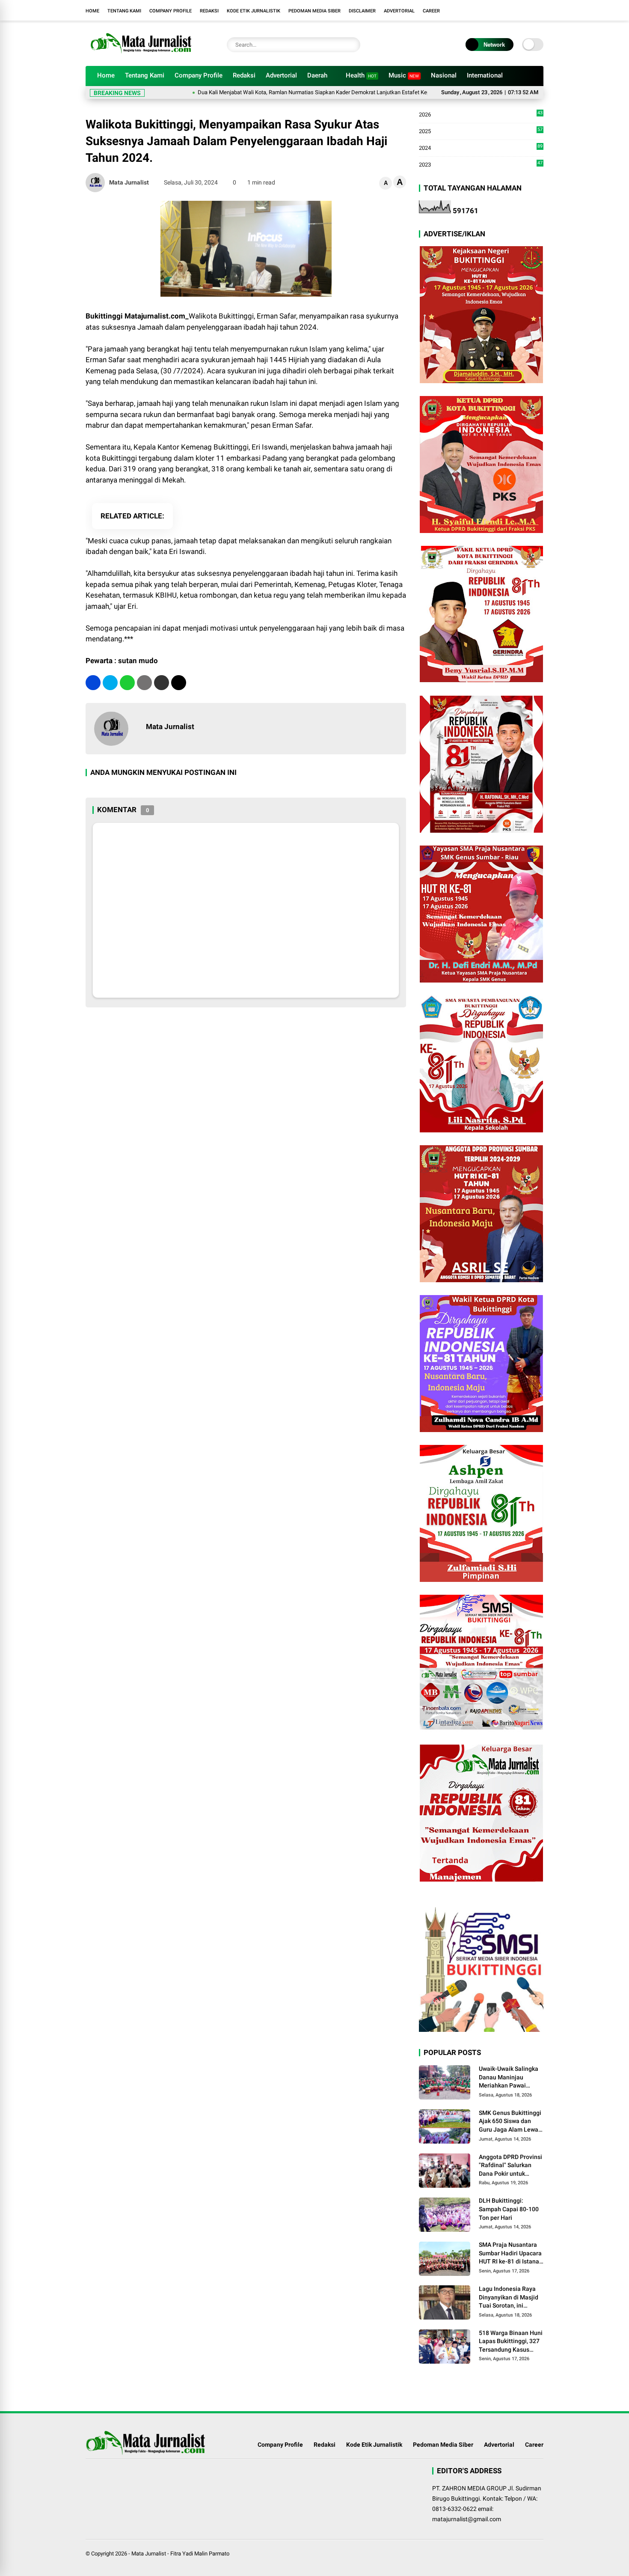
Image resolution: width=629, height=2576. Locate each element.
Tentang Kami (124, 11)
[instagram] (539, 10)
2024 (481, 148)
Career (431, 11)
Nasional (444, 75)
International (485, 75)
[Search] (352, 45)
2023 (481, 164)
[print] (144, 683)
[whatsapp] (127, 683)
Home (92, 11)
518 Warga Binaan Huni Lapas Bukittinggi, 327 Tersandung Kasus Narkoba (511, 2342)
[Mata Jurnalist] (140, 55)
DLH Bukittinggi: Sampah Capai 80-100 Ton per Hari (509, 2209)
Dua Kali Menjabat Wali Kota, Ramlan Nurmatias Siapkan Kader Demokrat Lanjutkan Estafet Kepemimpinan (268, 92)
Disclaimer (362, 11)
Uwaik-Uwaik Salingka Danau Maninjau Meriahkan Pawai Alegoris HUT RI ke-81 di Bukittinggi (509, 2078)
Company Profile (171, 11)
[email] (162, 683)
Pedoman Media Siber (314, 11)
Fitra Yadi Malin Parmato (200, 2554)
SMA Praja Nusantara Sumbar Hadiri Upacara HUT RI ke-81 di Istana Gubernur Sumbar (510, 2254)
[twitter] (110, 683)
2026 (481, 115)
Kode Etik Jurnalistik (254, 11)
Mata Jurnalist (149, 2554)
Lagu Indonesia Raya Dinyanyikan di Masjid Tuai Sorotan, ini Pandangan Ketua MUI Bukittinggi (509, 2298)
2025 (481, 132)
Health (361, 75)
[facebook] (526, 10)
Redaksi (209, 11)
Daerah (317, 75)
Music (404, 75)
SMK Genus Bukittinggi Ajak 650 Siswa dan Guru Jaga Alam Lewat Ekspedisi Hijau (510, 2122)
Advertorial (399, 11)
